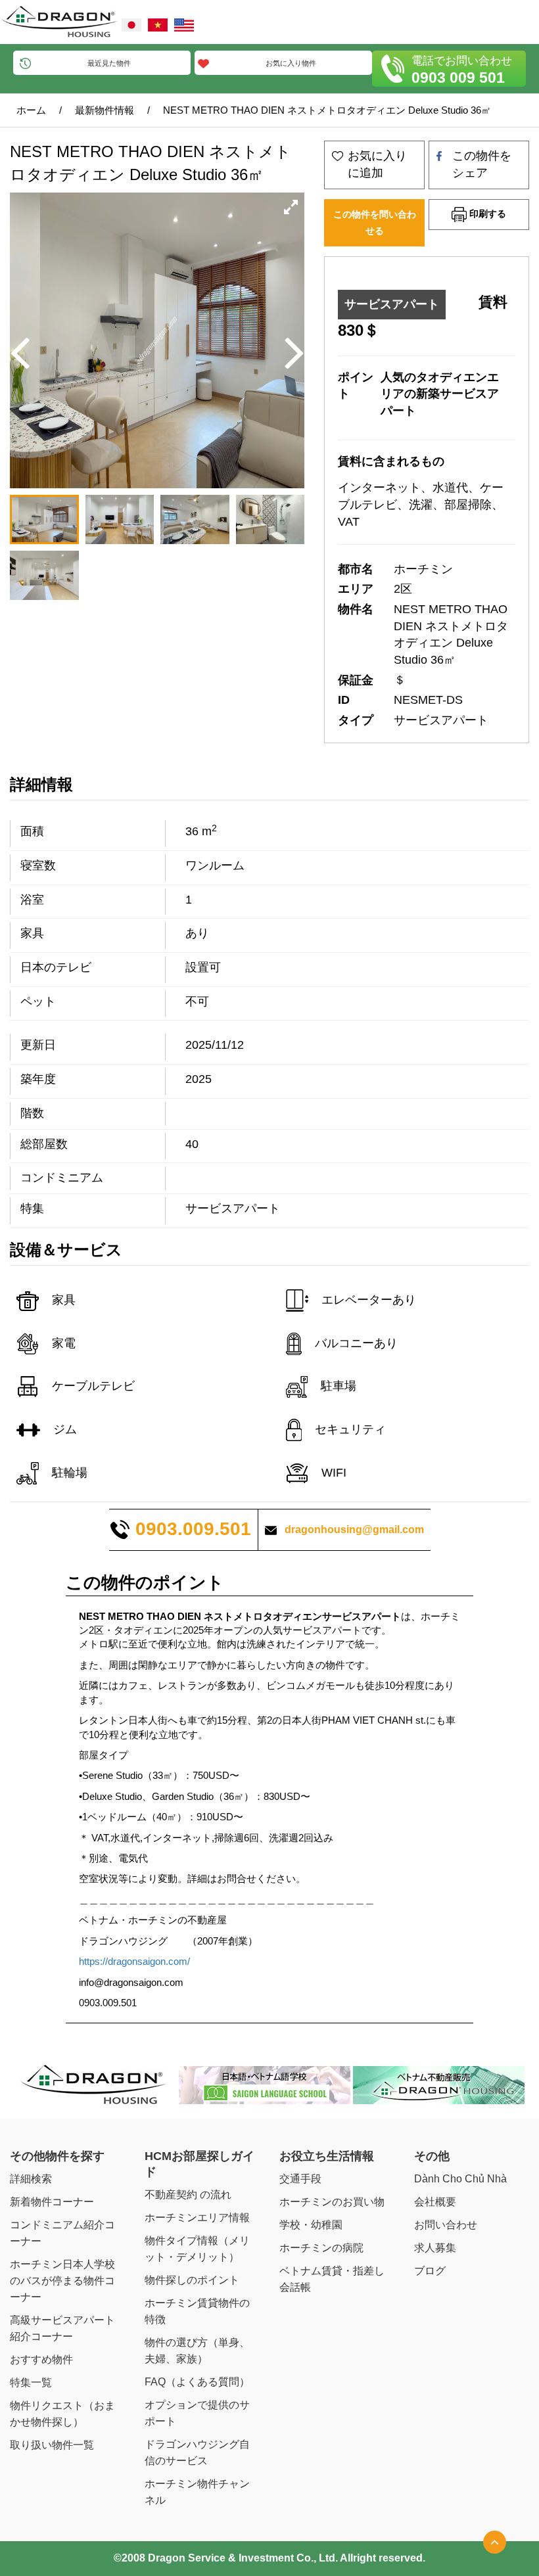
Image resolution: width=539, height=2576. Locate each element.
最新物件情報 (105, 110)
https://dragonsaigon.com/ (134, 1961)
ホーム (31, 110)
